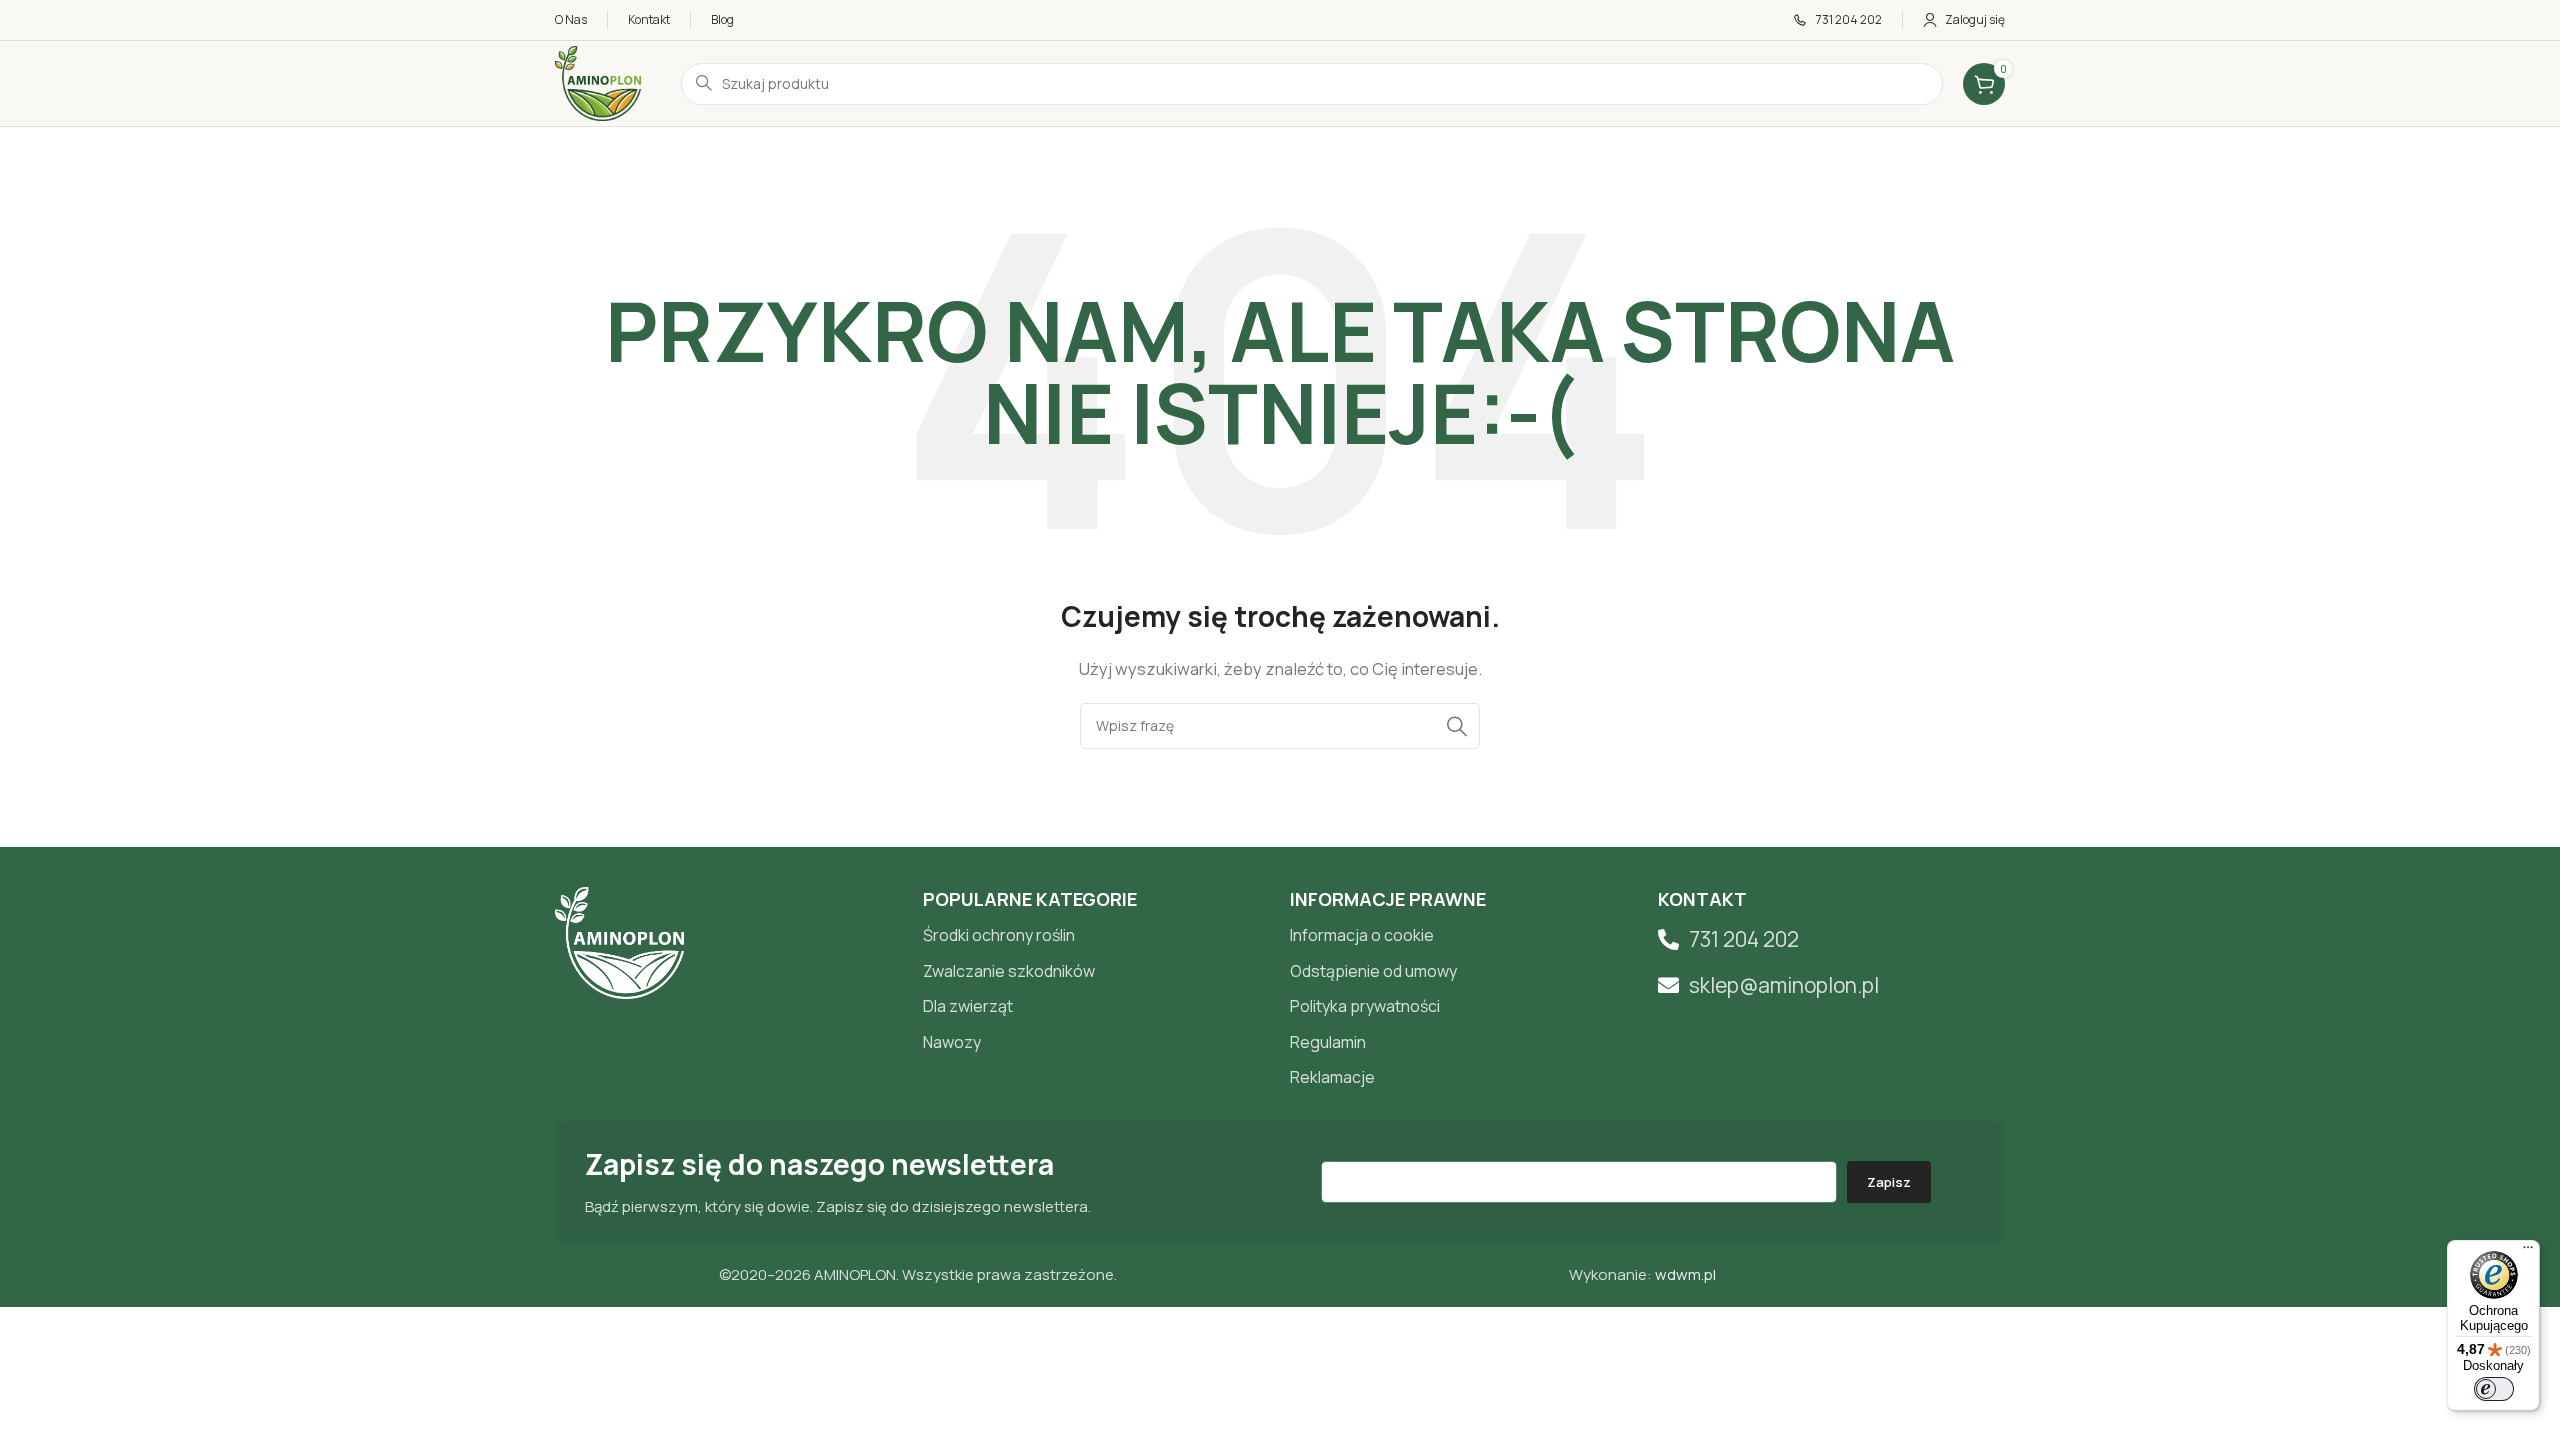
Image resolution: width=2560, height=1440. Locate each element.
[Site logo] (598, 82)
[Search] (1457, 726)
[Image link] (619, 941)
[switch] (2494, 1389)
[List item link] (1097, 936)
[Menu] (2528, 1252)
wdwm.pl (1685, 1274)
